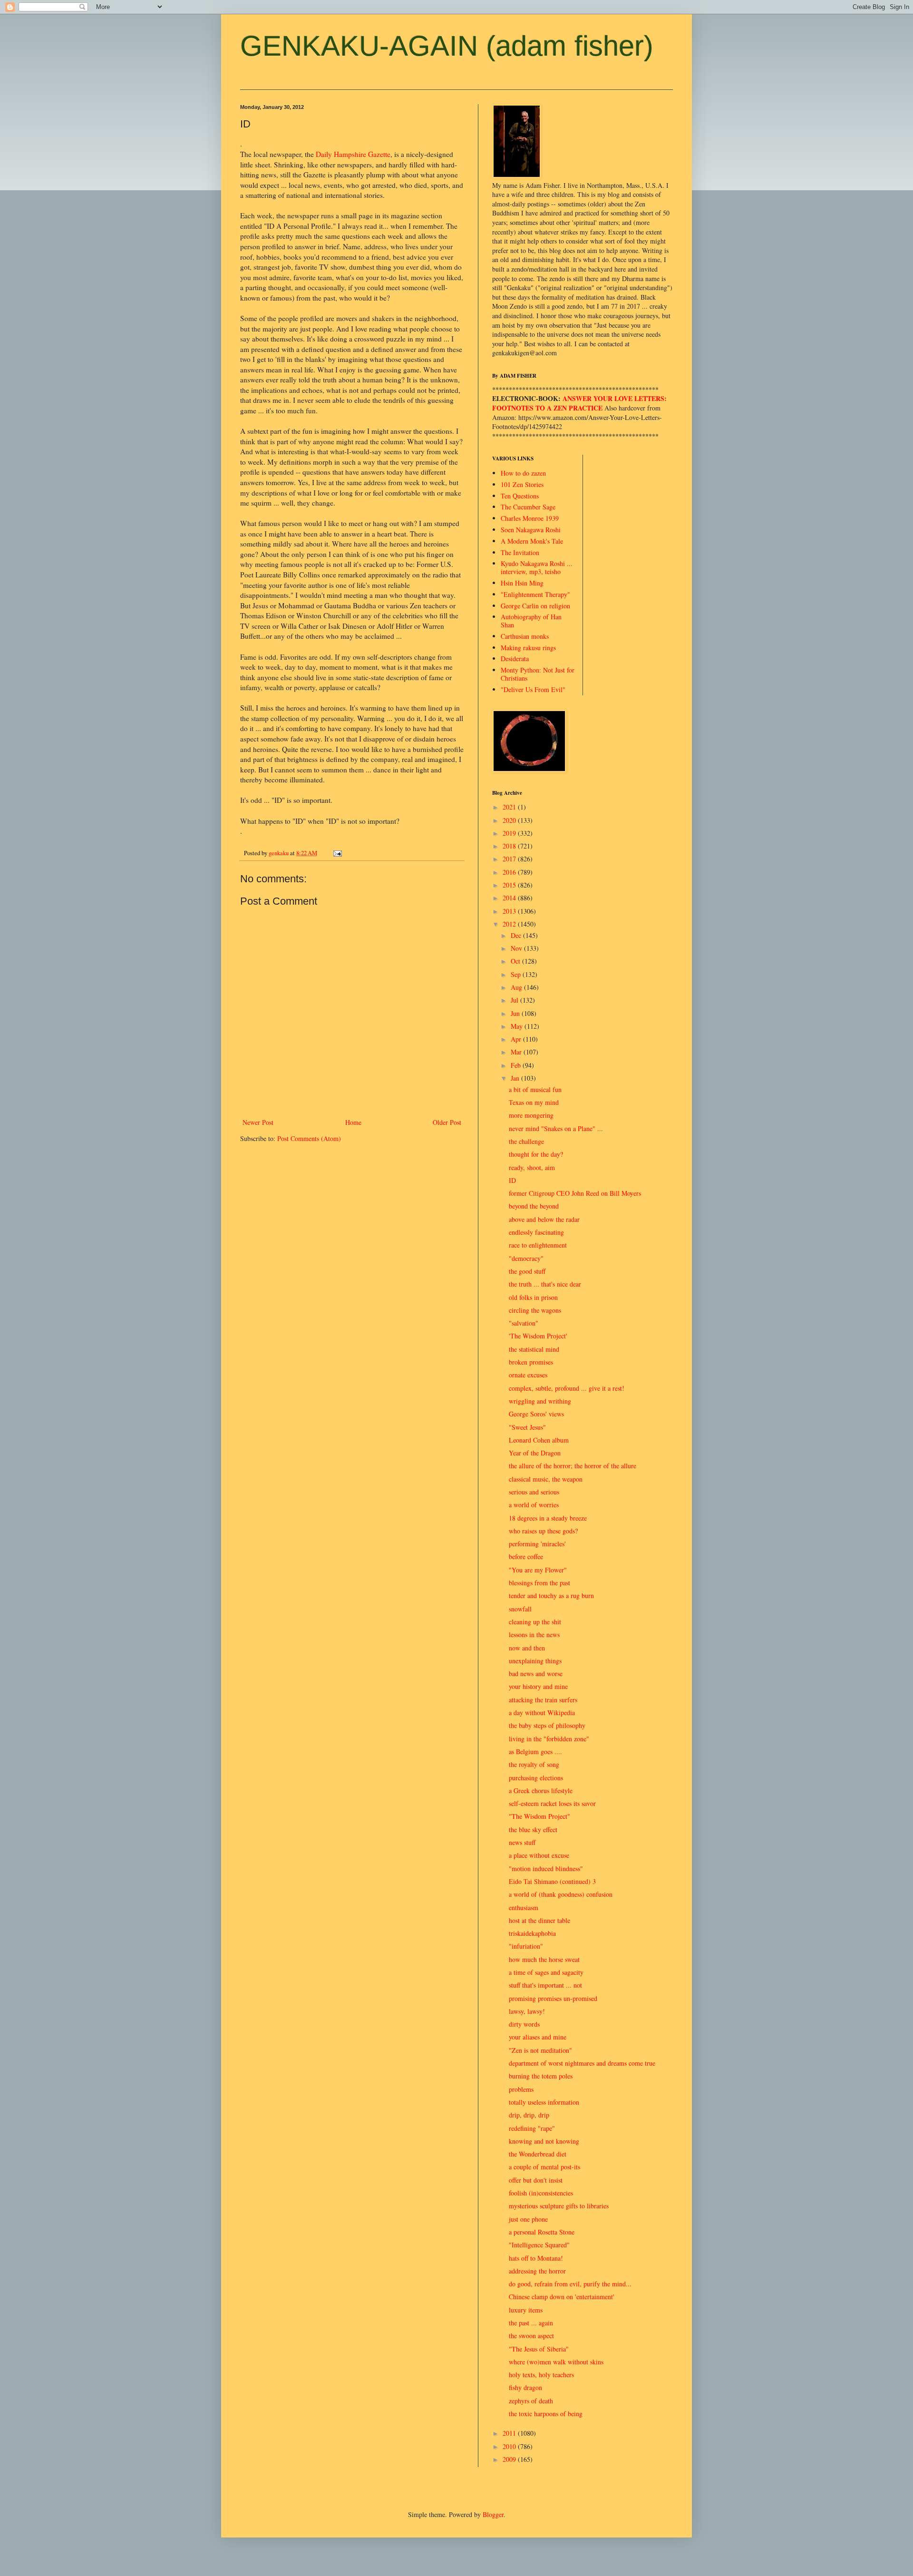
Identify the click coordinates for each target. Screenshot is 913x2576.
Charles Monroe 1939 (530, 518)
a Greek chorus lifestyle (541, 1791)
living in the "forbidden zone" (549, 1739)
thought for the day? (536, 1154)
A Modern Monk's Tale (532, 541)
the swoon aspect (531, 2336)
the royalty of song (534, 1764)
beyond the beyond (534, 1206)
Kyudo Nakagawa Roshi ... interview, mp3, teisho (537, 567)
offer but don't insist (536, 2180)
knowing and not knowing (544, 2141)
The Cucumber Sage (528, 507)
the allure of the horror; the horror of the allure (573, 1466)
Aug (517, 987)
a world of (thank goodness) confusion (561, 1894)
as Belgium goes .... (535, 1751)
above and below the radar (544, 1219)
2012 (510, 924)
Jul (515, 1000)
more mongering (531, 1115)
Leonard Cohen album (539, 1440)
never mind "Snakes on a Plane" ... (556, 1128)
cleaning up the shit (535, 1622)
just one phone (528, 2219)
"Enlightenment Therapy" (535, 594)
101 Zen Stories (522, 484)
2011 (510, 2433)
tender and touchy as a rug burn (551, 1595)
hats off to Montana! (536, 2258)
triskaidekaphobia (532, 1933)
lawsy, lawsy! (527, 2011)
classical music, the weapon (546, 1479)
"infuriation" (526, 1946)
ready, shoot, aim (532, 1167)
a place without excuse (539, 1855)
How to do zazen (523, 473)
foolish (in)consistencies (541, 2193)
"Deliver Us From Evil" (533, 689)
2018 (510, 846)
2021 (510, 807)
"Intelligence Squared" (539, 2245)
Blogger (493, 2514)
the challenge (526, 1141)
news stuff (522, 1842)
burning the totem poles (541, 2076)
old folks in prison (533, 1297)
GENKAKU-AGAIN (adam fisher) (447, 46)
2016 (510, 872)
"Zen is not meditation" (540, 2050)
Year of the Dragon (535, 1453)
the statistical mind (534, 1349)
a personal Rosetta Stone (542, 2232)
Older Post (447, 1122)
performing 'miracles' (537, 1544)
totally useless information (544, 2102)
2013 (510, 911)
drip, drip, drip (529, 2115)
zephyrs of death (531, 2401)
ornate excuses (528, 1375)
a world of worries (534, 1505)
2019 (510, 833)
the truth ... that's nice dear (545, 1284)
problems (521, 2089)
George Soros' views (536, 1414)
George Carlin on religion (535, 606)
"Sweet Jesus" (527, 1427)
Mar (517, 1052)
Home (353, 1122)
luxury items (526, 2310)
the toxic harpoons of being (546, 2414)
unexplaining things (535, 1661)
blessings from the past (539, 1583)
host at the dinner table (539, 1920)
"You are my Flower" (538, 1570)
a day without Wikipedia (542, 1712)
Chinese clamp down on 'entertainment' (562, 2297)
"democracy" (526, 1258)
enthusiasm (524, 1908)
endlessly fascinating (536, 1232)
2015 (510, 885)
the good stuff (527, 1271)
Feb (517, 1065)
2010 (510, 2446)
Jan (516, 1078)
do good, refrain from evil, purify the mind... (570, 2284)
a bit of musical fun (535, 1089)
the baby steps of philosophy (547, 1725)
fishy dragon (525, 2387)
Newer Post (258, 1122)
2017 (510, 859)
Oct (516, 961)
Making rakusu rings (528, 648)
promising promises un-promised (553, 1998)
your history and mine (538, 1686)
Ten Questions (520, 496)
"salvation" (524, 1323)
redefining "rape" (532, 2128)
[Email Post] (337, 853)
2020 (510, 820)
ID (512, 1180)
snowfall (520, 1609)
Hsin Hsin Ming (522, 583)
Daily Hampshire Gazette (353, 154)
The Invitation (520, 552)
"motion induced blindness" (546, 1869)
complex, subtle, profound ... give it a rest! (567, 1388)
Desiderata (515, 659)
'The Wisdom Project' (538, 1336)
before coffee (526, 1556)
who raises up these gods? (543, 1531)
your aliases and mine (538, 2037)
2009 (510, 2459)
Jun (516, 1013)
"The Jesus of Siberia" (539, 2349)
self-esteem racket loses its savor (552, 1803)
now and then (527, 1648)
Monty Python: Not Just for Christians (538, 674)
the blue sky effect (533, 1830)
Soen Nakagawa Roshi (531, 530)
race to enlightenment (538, 1245)
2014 (510, 898)
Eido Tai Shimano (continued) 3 (552, 1881)
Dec (517, 935)
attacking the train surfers (543, 1700)
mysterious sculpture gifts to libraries (559, 2206)
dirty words (524, 2024)
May (518, 1026)
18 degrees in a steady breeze (548, 1518)
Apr (517, 1039)
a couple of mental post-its (544, 2167)
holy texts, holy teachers (541, 2375)
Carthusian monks (525, 636)
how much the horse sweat (544, 1959)
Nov (517, 948)
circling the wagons (535, 1310)
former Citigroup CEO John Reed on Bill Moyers (575, 1193)
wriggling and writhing (540, 1401)
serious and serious (534, 1492)
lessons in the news (534, 1634)
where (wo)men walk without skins (556, 2362)
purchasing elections (536, 1778)
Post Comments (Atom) (309, 1138)
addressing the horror (537, 2271)
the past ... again (531, 2323)
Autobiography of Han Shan (531, 621)
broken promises (531, 1362)
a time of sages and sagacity (546, 1972)
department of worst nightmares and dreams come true (582, 2063)
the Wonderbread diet (538, 2154)
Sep (517, 974)
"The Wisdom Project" (539, 1816)
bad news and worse (536, 1673)
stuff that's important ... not (545, 1985)
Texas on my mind (534, 1102)
